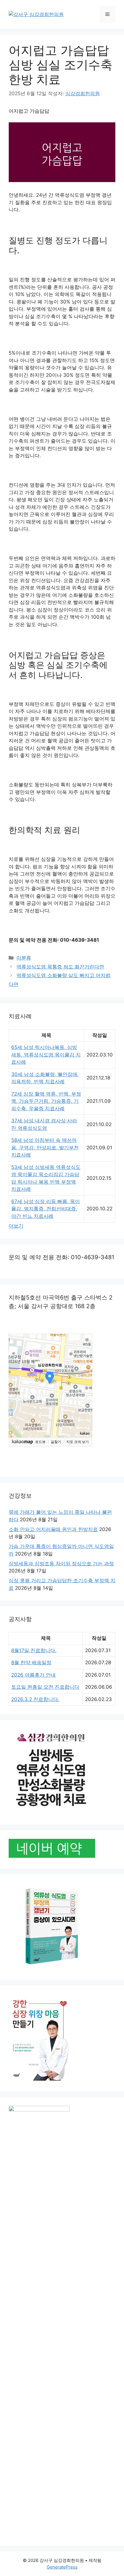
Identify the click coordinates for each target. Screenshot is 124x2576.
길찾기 (56, 1442)
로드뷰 (40, 1442)
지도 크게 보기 (78, 1442)
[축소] (85, 1421)
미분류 (24, 958)
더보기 (16, 1226)
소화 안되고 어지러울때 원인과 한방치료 (53, 1529)
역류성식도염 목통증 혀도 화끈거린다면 (60, 967)
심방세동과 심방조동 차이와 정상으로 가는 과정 (61, 1564)
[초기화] (85, 1432)
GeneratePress (62, 2567)
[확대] (85, 1412)
